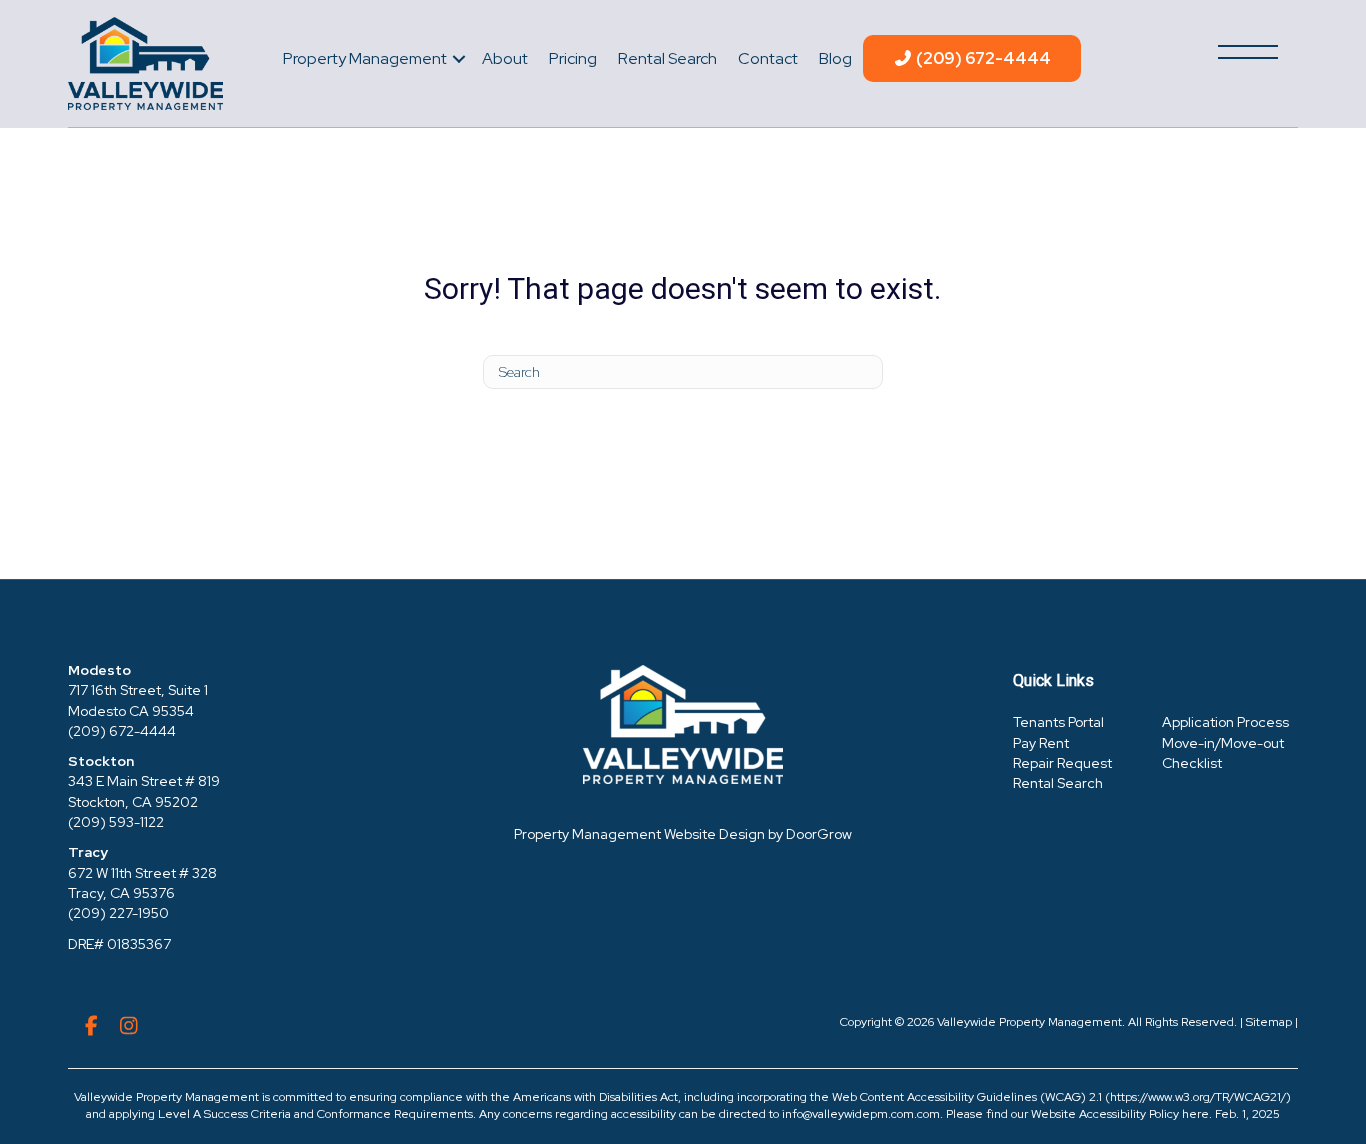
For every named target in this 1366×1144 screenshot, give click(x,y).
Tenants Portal (1058, 722)
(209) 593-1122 (116, 822)
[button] (459, 59)
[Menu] (1248, 52)
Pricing (573, 58)
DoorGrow (819, 834)
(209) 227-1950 (118, 913)
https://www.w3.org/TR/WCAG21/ (1198, 1097)
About (505, 58)
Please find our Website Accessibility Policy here (1077, 1114)
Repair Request (1062, 763)
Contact (768, 58)
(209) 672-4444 (982, 58)
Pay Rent (1041, 743)
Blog (835, 58)
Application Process (1225, 722)
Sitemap (1269, 1022)
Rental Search (667, 58)
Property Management (365, 58)
